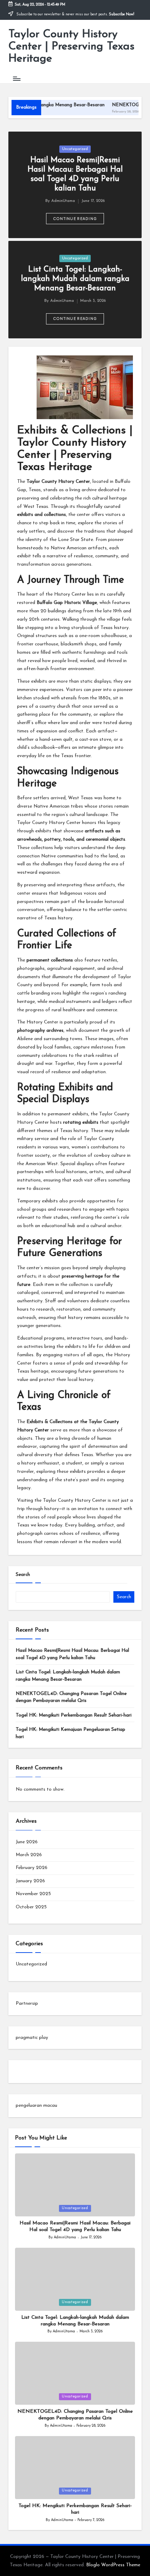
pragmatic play (32, 2038)
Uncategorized (75, 149)
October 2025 (31, 1907)
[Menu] (16, 78)
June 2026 (27, 1842)
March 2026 (29, 1855)
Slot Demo (27, 2071)
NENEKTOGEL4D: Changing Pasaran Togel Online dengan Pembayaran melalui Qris (71, 1697)
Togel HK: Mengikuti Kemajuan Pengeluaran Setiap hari (70, 1733)
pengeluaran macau (36, 2106)
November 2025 (33, 1894)
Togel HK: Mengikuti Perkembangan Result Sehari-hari (74, 1715)
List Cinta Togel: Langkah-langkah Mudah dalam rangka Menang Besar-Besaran (75, 279)
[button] (75, 219)
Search (23, 1575)
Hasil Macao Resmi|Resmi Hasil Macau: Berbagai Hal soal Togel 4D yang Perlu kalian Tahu (72, 1654)
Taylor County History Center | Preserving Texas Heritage (72, 47)
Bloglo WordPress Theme (113, 2565)
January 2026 (30, 1881)
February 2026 (32, 1868)
